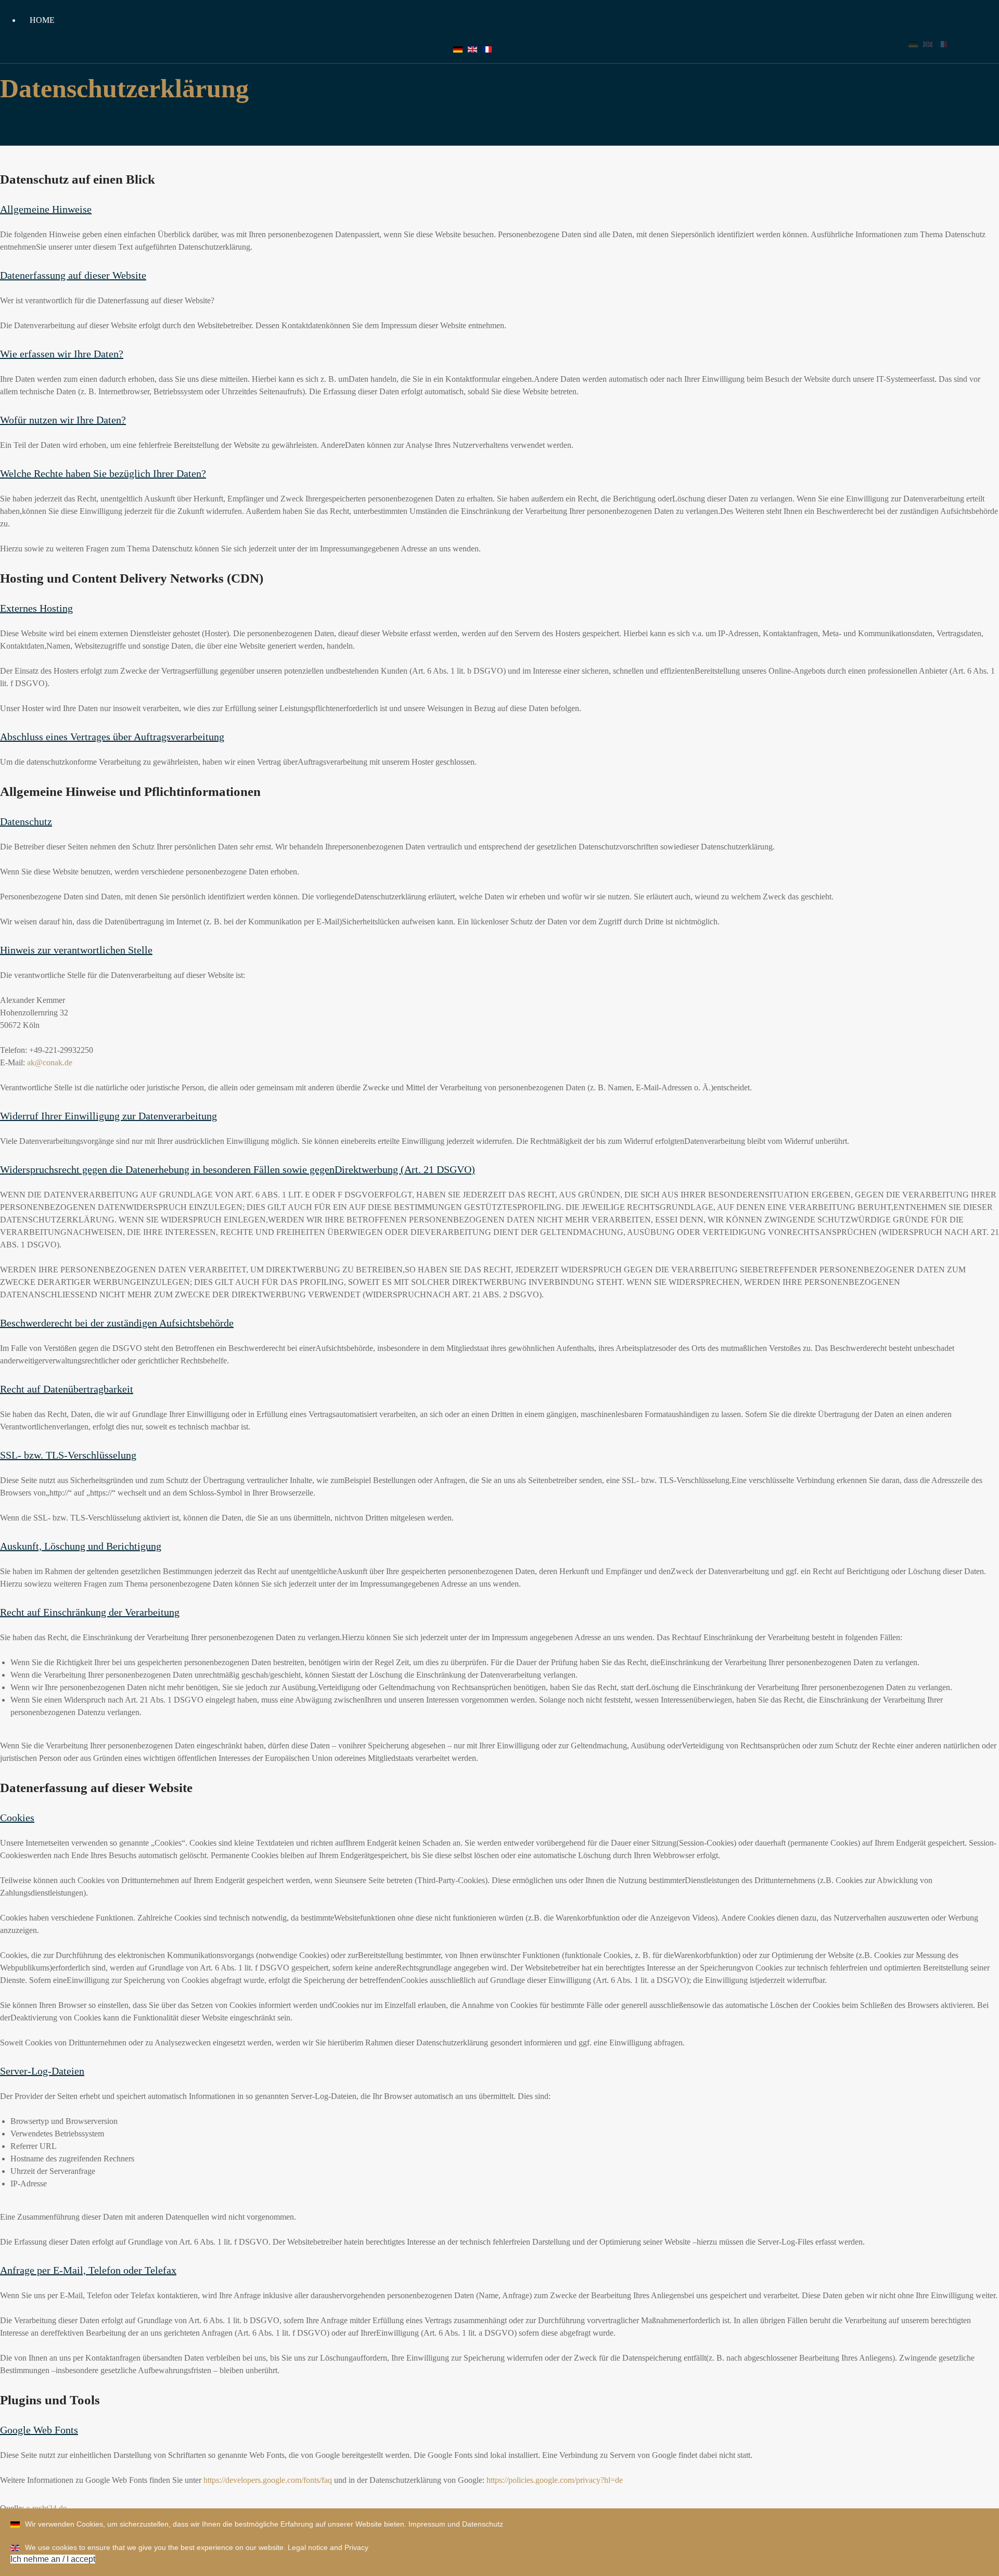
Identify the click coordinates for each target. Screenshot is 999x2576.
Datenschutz (483, 2524)
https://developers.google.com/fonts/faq (268, 2480)
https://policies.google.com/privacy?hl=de (555, 2480)
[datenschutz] (458, 49)
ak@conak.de (50, 1062)
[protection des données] (487, 49)
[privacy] (472, 49)
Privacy (356, 2547)
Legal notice (308, 2547)
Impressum (427, 2524)
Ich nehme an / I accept (53, 2559)
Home (42, 20)
